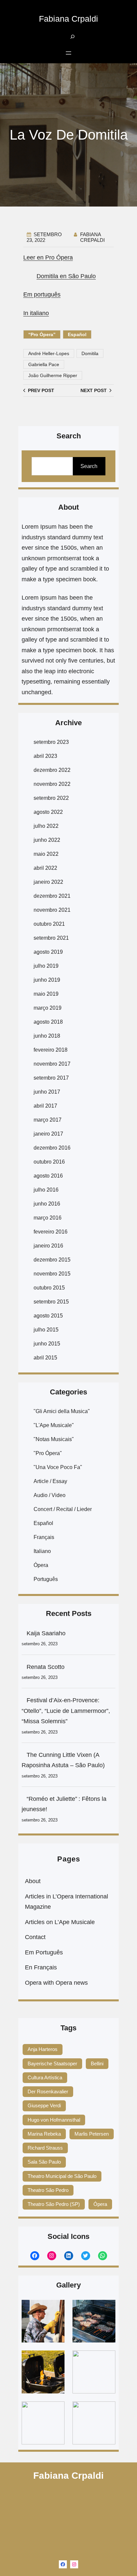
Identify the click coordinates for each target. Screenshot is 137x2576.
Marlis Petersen (92, 2134)
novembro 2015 (52, 1274)
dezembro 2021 (52, 896)
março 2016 (48, 1218)
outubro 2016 (49, 1162)
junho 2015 (47, 1344)
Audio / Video (50, 1495)
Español (77, 334)
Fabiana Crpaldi (68, 19)
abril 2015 (45, 1358)
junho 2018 (47, 1036)
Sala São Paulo (44, 2162)
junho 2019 (47, 980)
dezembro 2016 (52, 1148)
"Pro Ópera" (48, 1453)
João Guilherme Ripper (53, 375)
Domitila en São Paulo (66, 276)
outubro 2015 (49, 1288)
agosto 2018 (48, 1022)
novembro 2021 (52, 910)
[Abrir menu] (68, 53)
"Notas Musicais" (54, 1439)
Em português (42, 294)
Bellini (97, 2063)
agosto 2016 (48, 1176)
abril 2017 (45, 1106)
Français (44, 1537)
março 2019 (48, 1008)
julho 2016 (46, 1190)
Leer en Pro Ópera (48, 258)
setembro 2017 (51, 1078)
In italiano (36, 313)
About (33, 1881)
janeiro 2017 (48, 1134)
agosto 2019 (48, 952)
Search (89, 466)
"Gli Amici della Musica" (62, 1411)
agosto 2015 (48, 1316)
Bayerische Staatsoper (52, 2063)
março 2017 (48, 1120)
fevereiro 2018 (51, 1050)
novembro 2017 (52, 1064)
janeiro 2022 (48, 882)
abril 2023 (45, 756)
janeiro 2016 (48, 1246)
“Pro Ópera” (42, 334)
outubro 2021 (49, 924)
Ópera (41, 1565)
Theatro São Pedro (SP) (54, 2204)
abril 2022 (45, 868)
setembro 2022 (51, 798)
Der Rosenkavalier (48, 2091)
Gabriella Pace (44, 364)
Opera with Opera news (56, 1983)
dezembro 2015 (52, 1260)
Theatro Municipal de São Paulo (62, 2176)
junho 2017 (47, 1092)
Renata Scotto (46, 1667)
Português (46, 1579)
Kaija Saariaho (46, 1633)
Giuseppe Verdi (44, 2105)
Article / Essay (50, 1481)
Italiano (42, 1551)
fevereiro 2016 (51, 1232)
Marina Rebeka (44, 2134)
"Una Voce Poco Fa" (58, 1467)
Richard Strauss (45, 2148)
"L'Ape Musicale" (54, 1425)
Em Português (44, 1952)
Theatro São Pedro (48, 2190)
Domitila (90, 353)
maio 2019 (46, 994)
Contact (35, 1937)
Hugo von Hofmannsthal (54, 2120)
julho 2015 (46, 1330)
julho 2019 (46, 966)
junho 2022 (47, 840)
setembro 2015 (51, 1302)
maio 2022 (46, 854)
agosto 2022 (48, 812)
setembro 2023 (51, 742)
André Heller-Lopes (49, 353)
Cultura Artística (45, 2077)
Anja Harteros (43, 2049)
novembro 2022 (52, 784)
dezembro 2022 (52, 770)
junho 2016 (47, 1204)
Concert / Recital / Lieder (63, 1509)
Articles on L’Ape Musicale (60, 1922)
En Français (41, 1967)
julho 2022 (46, 826)
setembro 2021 (51, 938)
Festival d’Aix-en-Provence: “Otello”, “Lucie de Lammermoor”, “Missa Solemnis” (66, 1711)
